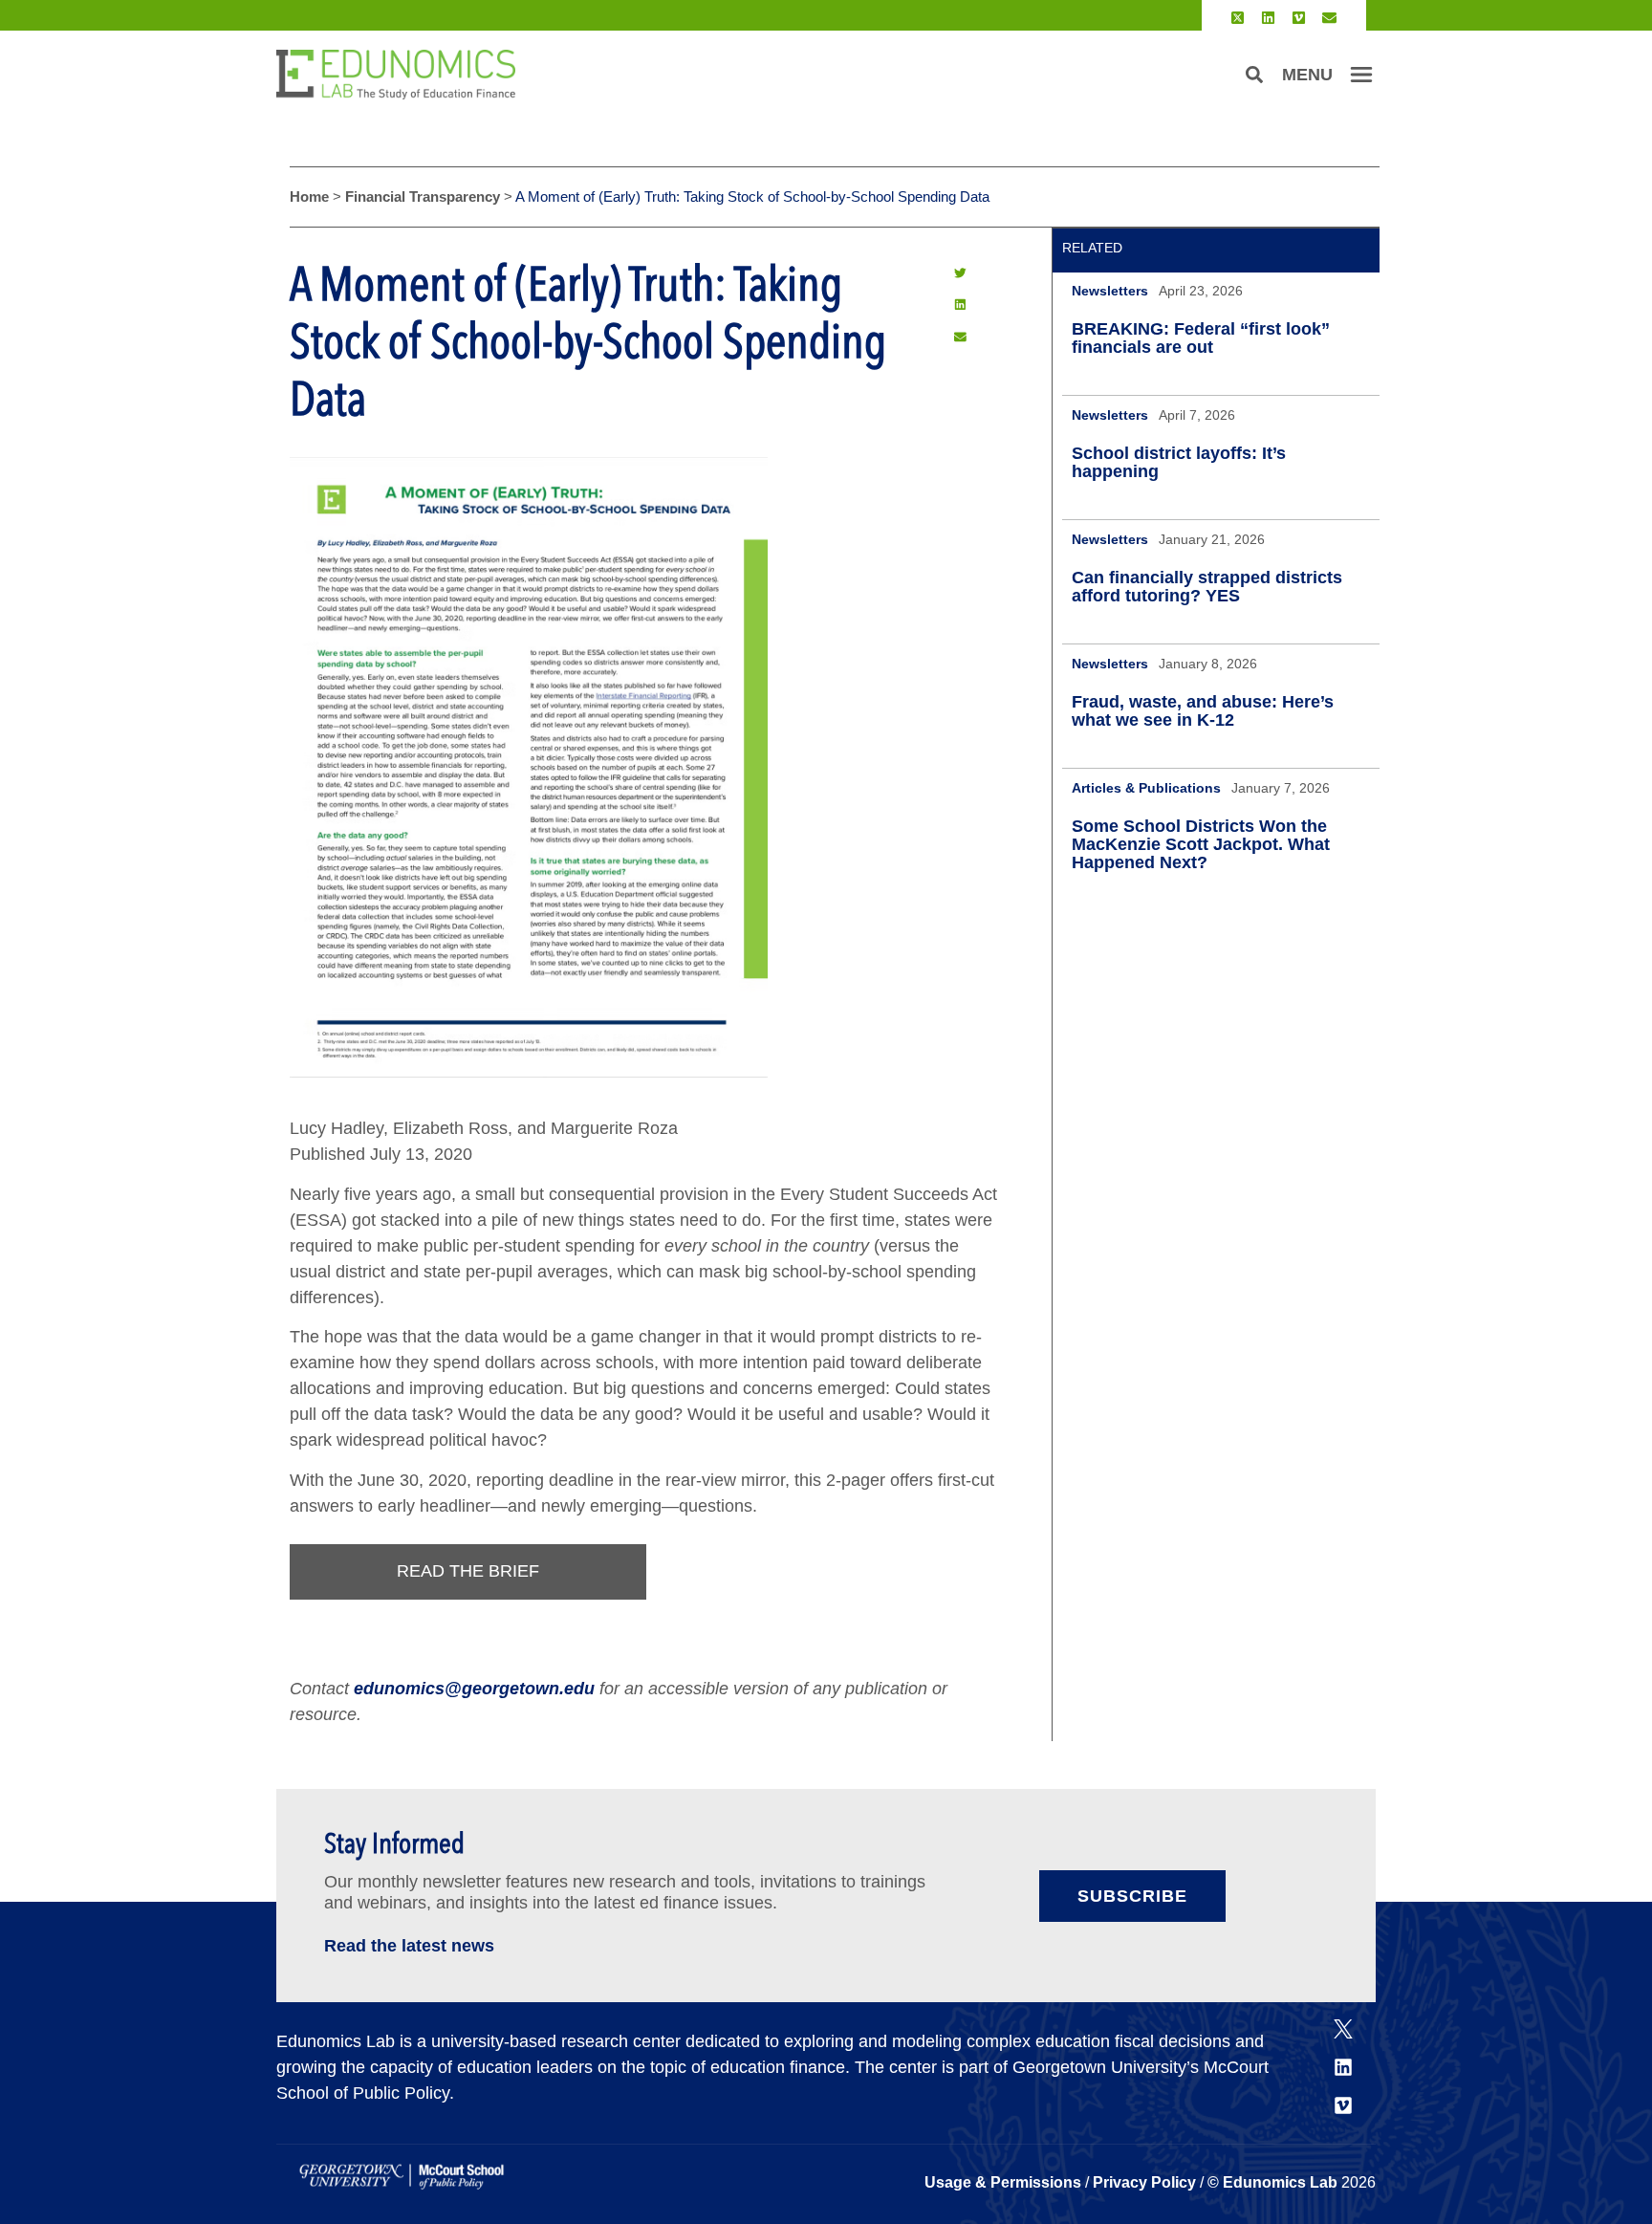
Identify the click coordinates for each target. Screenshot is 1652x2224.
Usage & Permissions (1005, 2182)
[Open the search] (1254, 75)
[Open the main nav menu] (1361, 75)
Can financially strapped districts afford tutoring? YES (1207, 587)
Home (309, 196)
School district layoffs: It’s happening (1179, 462)
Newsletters (1110, 291)
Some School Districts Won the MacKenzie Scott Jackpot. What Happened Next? (1201, 844)
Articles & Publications (1146, 788)
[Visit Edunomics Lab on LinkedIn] (1268, 18)
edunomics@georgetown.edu (474, 1689)
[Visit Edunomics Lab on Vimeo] (1299, 18)
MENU (1307, 75)
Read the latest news (409, 1946)
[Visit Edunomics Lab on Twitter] (1238, 18)
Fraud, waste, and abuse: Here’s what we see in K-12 (1203, 711)
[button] (960, 273)
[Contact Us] (1329, 18)
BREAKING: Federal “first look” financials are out (1201, 338)
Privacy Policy (1144, 2182)
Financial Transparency (423, 196)
